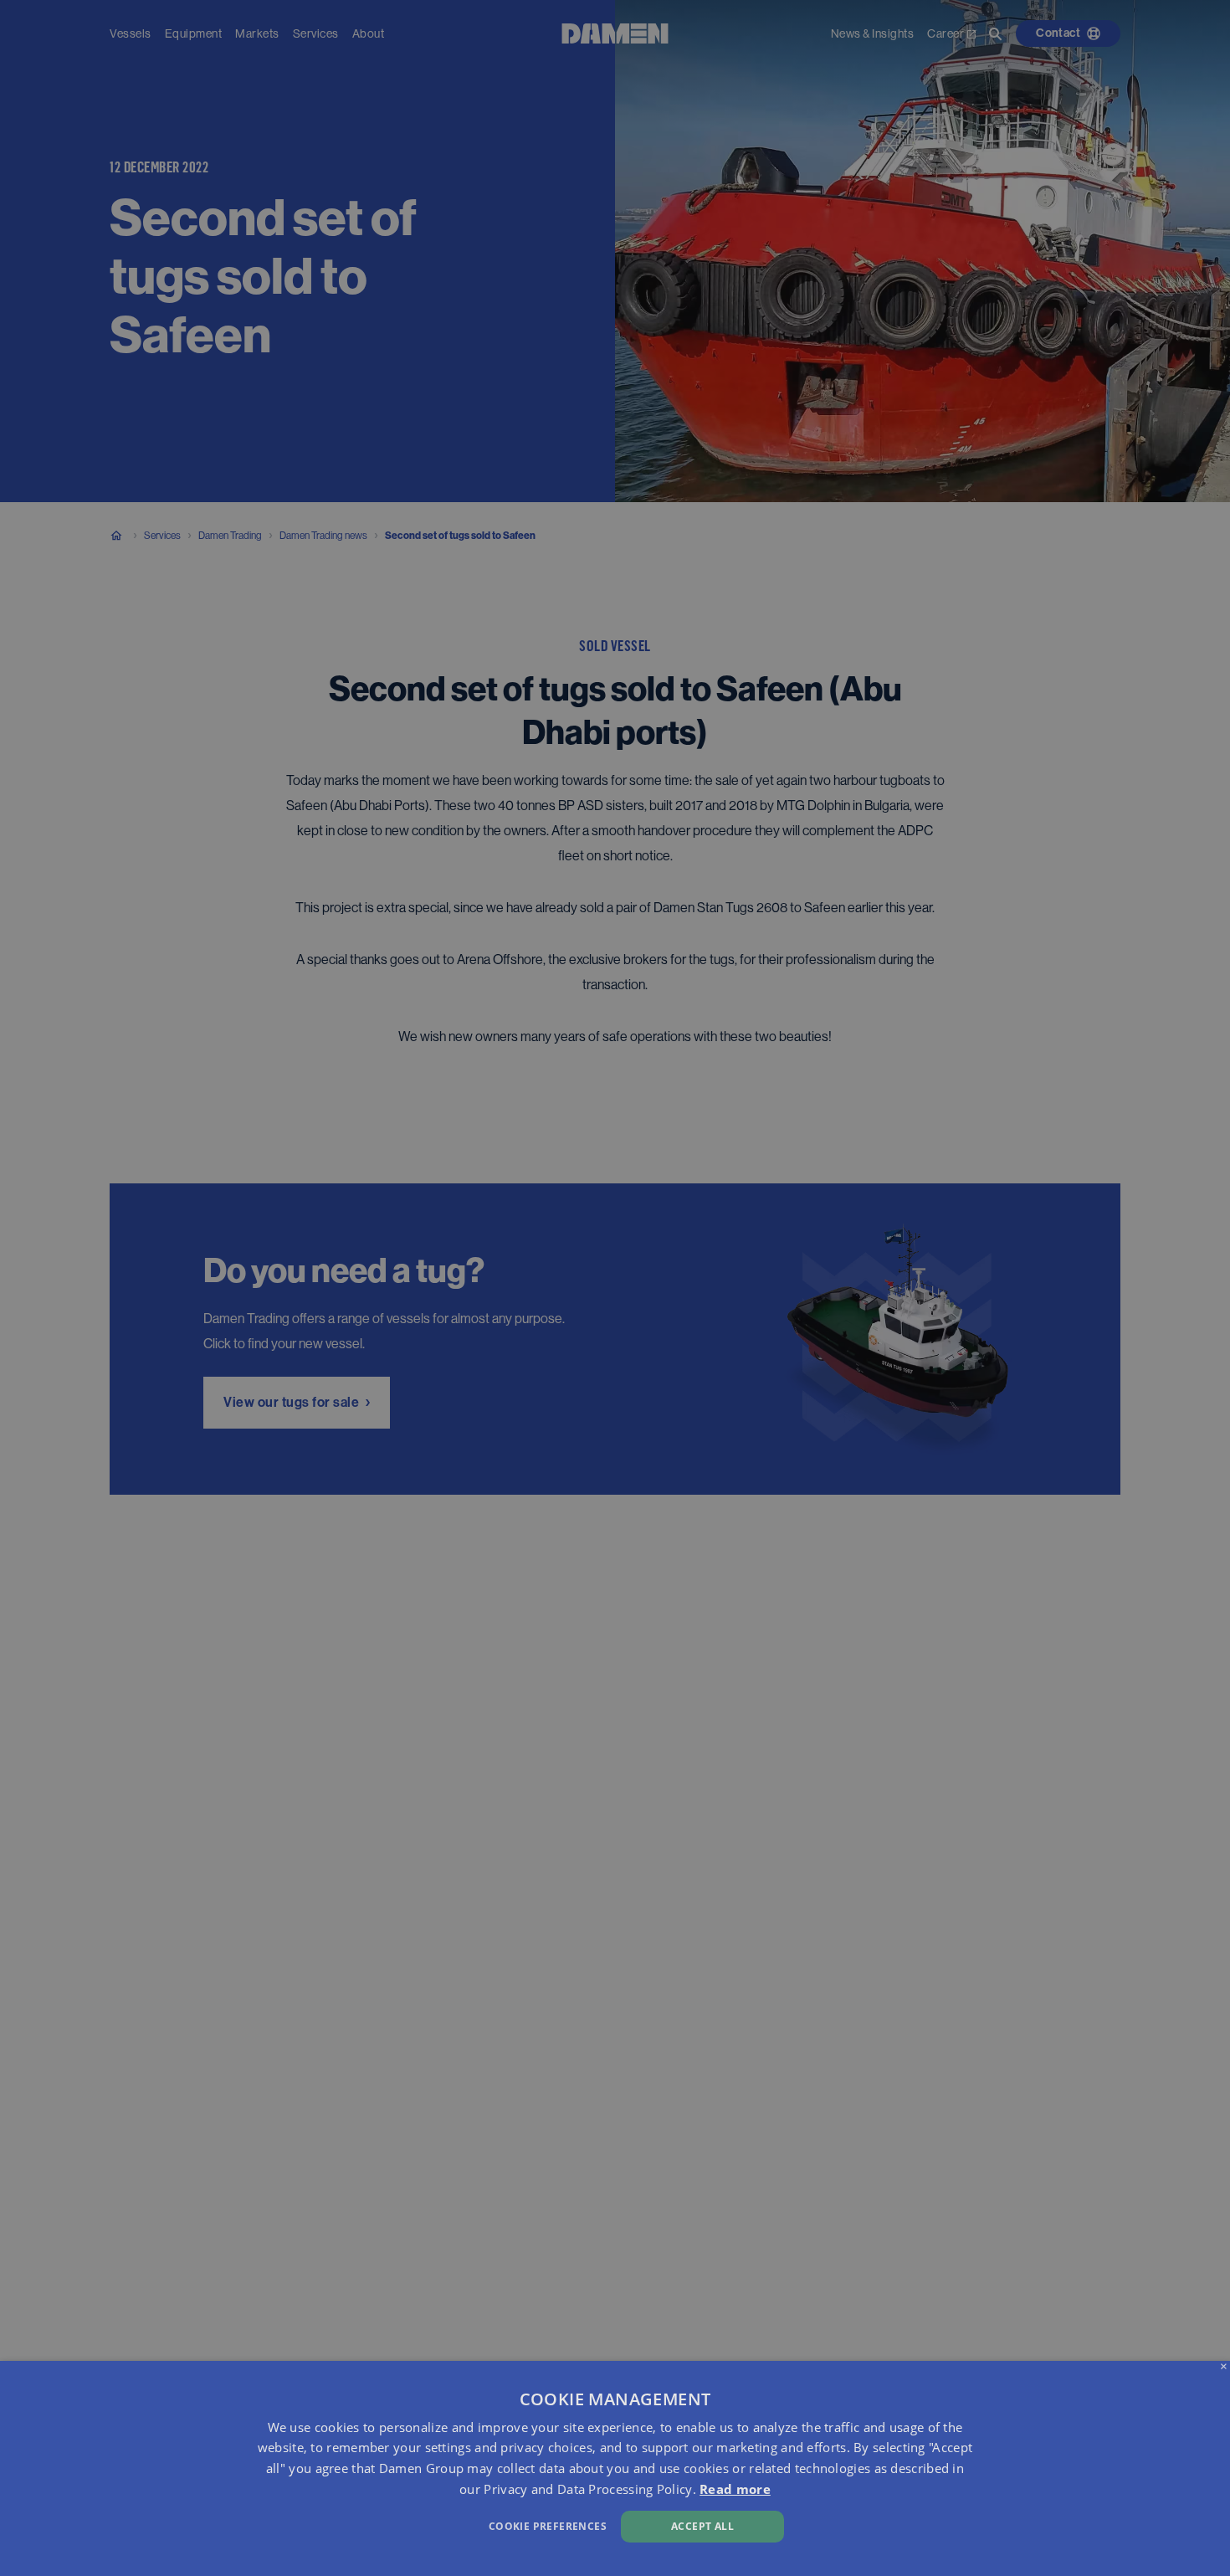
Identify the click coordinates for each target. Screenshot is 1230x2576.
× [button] (1224, 2367)
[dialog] (615, 2468)
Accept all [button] (702, 2526)
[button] (415, 2525)
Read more (735, 2489)
